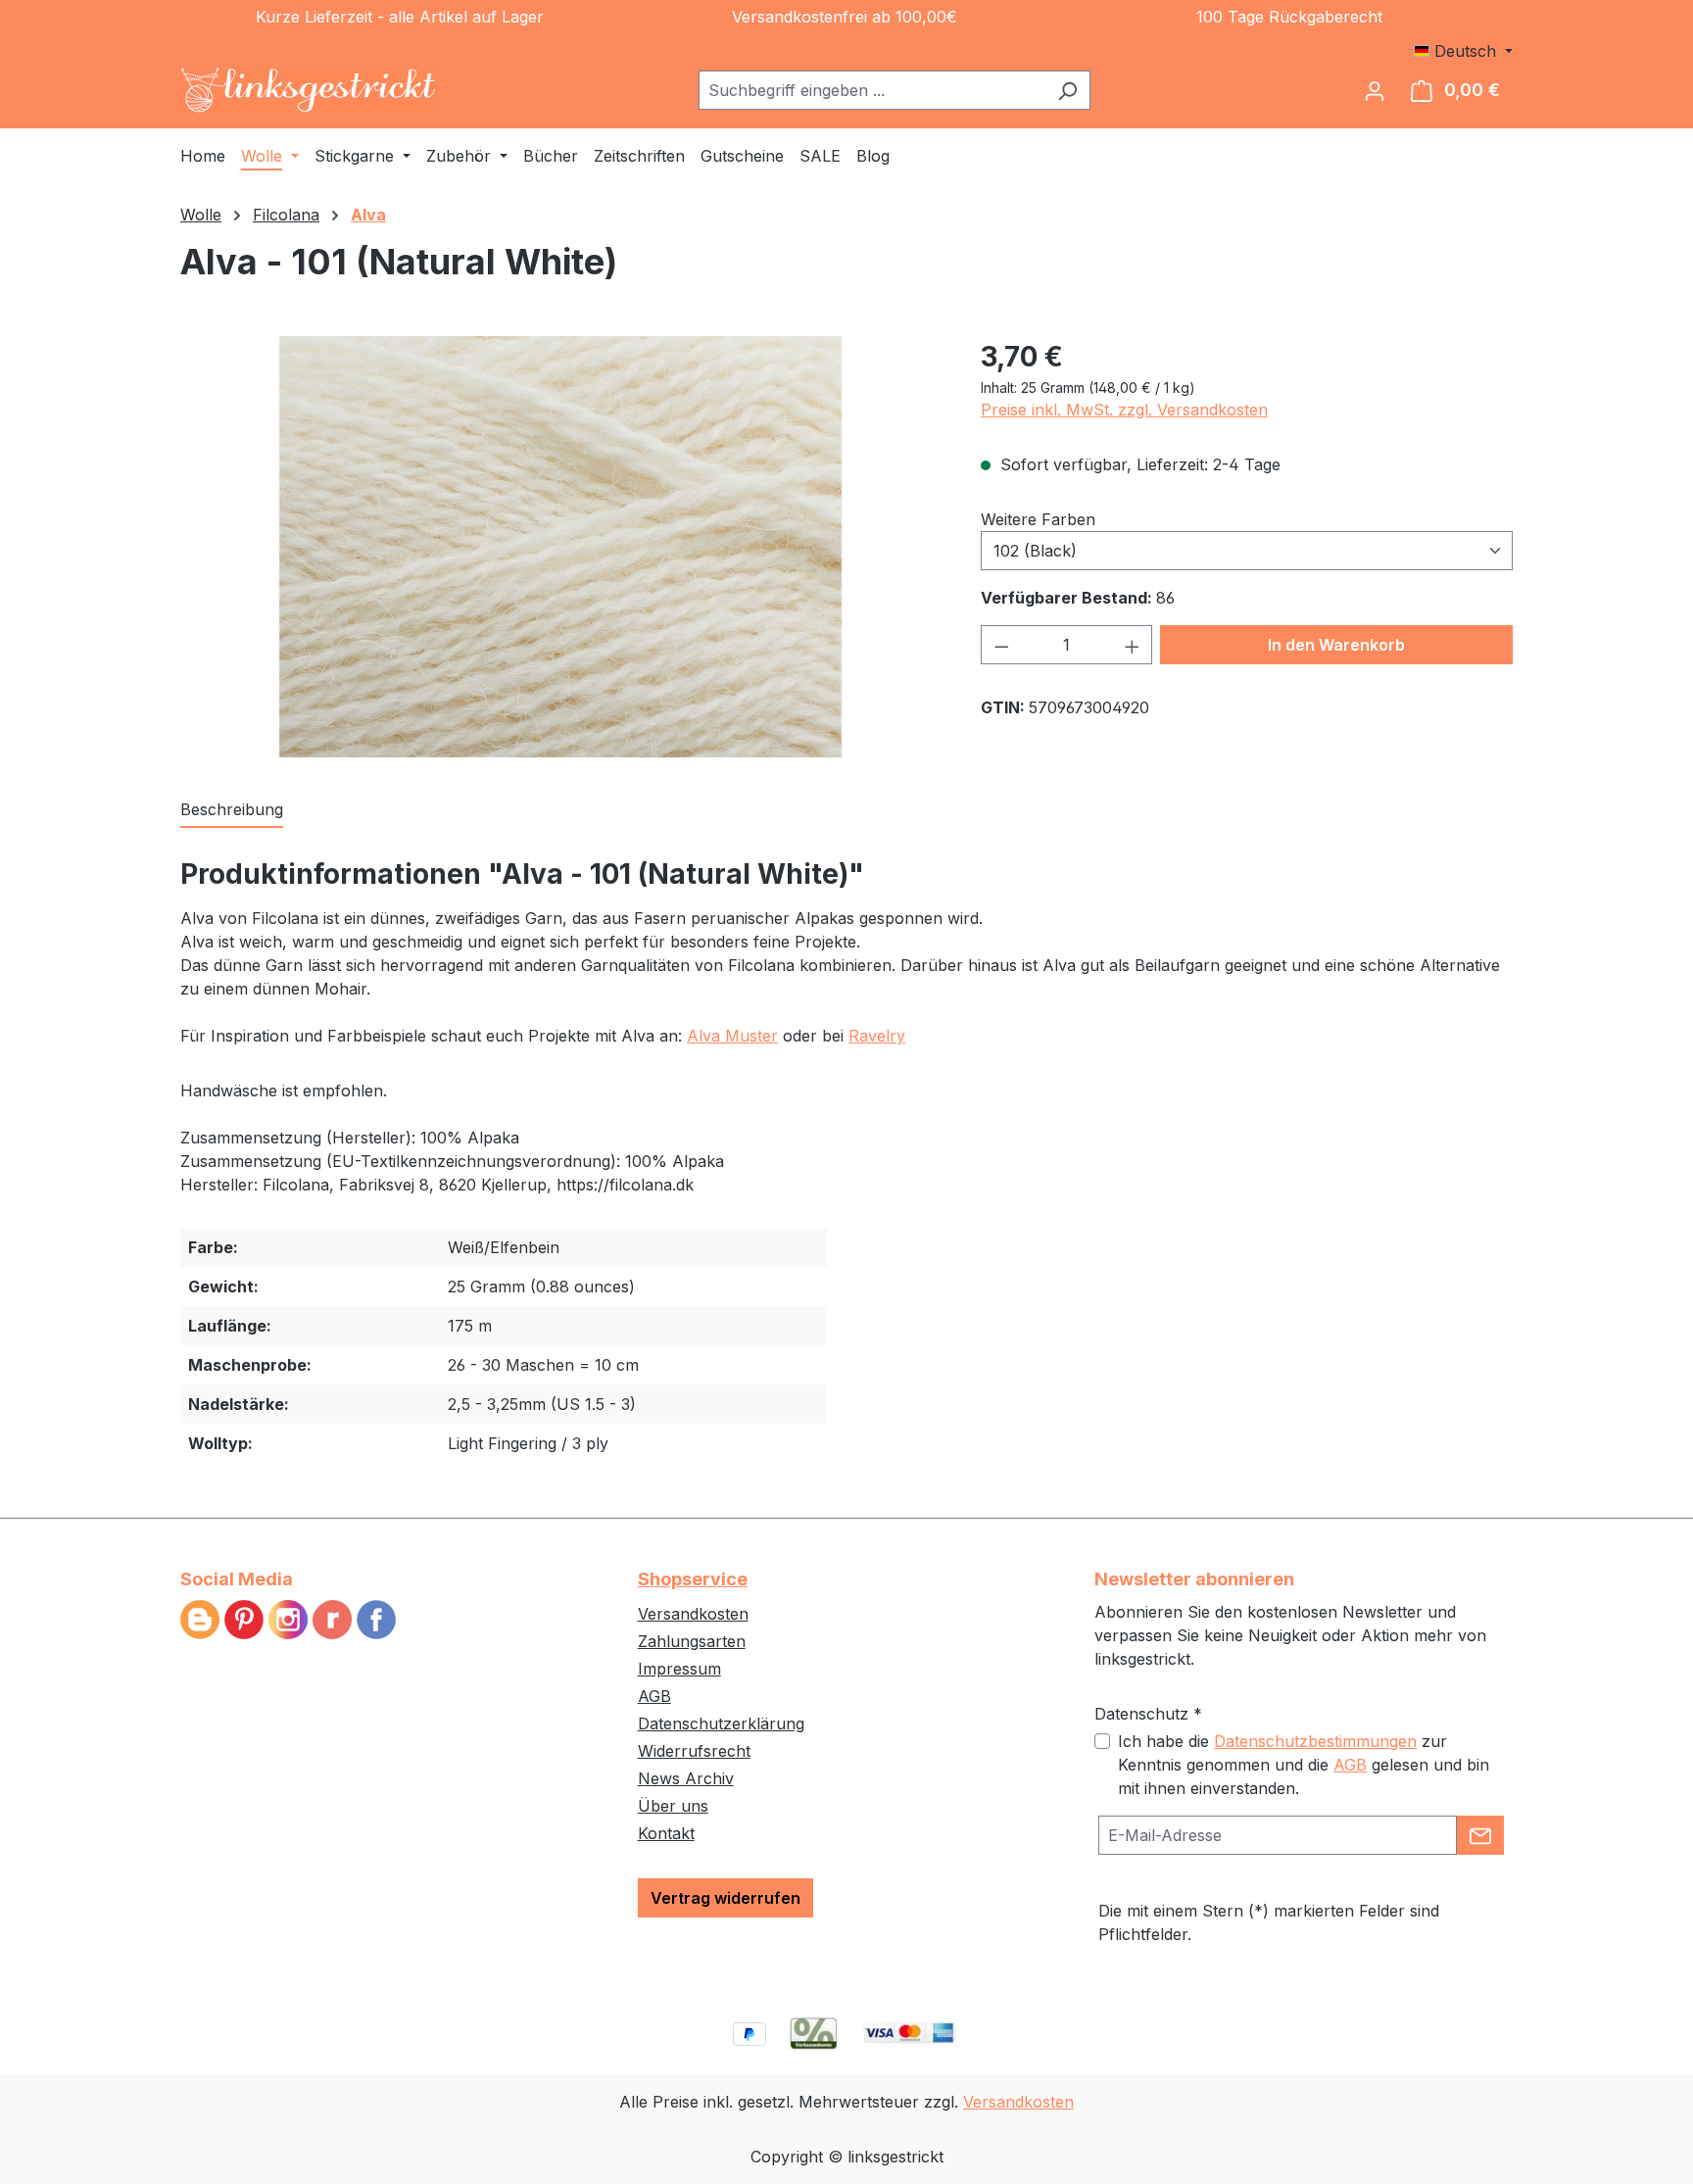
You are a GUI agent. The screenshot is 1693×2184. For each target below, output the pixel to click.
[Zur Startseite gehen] (309, 90)
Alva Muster (732, 1036)
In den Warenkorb (1336, 645)
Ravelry (877, 1036)
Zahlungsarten (692, 1641)
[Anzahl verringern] (1001, 645)
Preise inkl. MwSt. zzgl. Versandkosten (1124, 410)
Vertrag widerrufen (726, 1898)
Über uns (673, 1806)
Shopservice (693, 1579)
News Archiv (686, 1778)
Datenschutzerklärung (721, 1723)
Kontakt (666, 1833)
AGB (654, 1696)
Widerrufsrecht (694, 1751)
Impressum (679, 1669)
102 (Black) (1035, 551)
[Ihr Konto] (1375, 90)
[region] (561, 547)
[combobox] (872, 90)
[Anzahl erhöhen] (1133, 645)
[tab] (232, 810)
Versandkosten (693, 1614)
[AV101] (560, 547)
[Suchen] (1067, 90)
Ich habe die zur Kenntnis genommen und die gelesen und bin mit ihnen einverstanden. (1304, 1765)
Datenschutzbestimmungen (1315, 1741)
